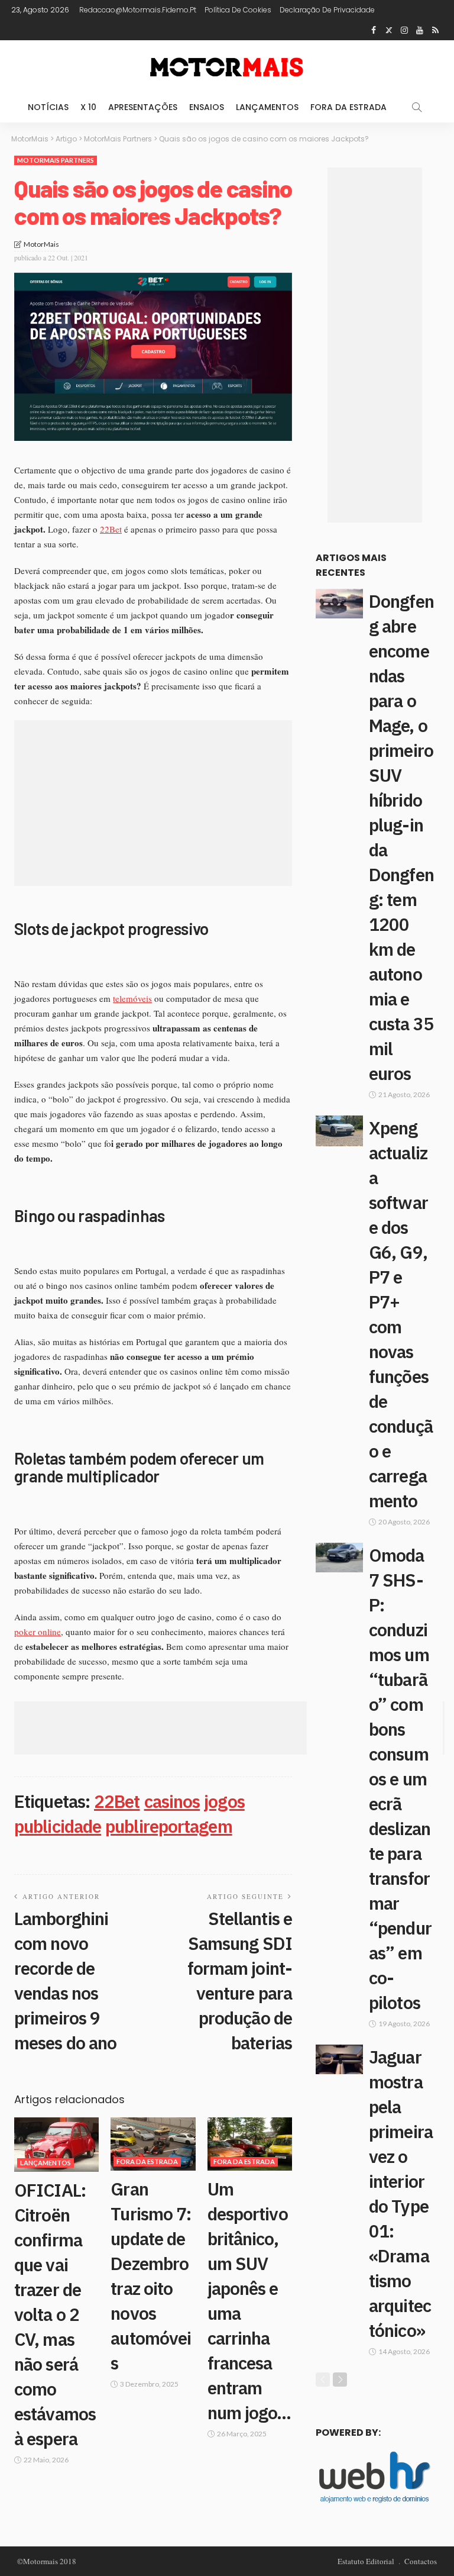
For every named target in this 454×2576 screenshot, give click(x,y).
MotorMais (41, 244)
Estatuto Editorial (366, 2561)
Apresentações (143, 107)
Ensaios (207, 107)
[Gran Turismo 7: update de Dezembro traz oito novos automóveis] (153, 2144)
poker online (38, 1632)
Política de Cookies (238, 10)
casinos (172, 1801)
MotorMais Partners (56, 160)
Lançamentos (267, 107)
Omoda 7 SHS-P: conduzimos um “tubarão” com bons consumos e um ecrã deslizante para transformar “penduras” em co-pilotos (400, 1779)
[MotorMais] (227, 66)
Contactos (421, 2561)
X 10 (88, 107)
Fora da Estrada (348, 107)
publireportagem (169, 1826)
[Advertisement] (153, 803)
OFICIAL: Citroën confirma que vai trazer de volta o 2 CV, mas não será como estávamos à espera (55, 2314)
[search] (417, 107)
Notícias (48, 107)
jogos (224, 1801)
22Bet (111, 529)
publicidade (58, 1826)
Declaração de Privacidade (327, 10)
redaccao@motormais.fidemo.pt (138, 10)
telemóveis (132, 998)
